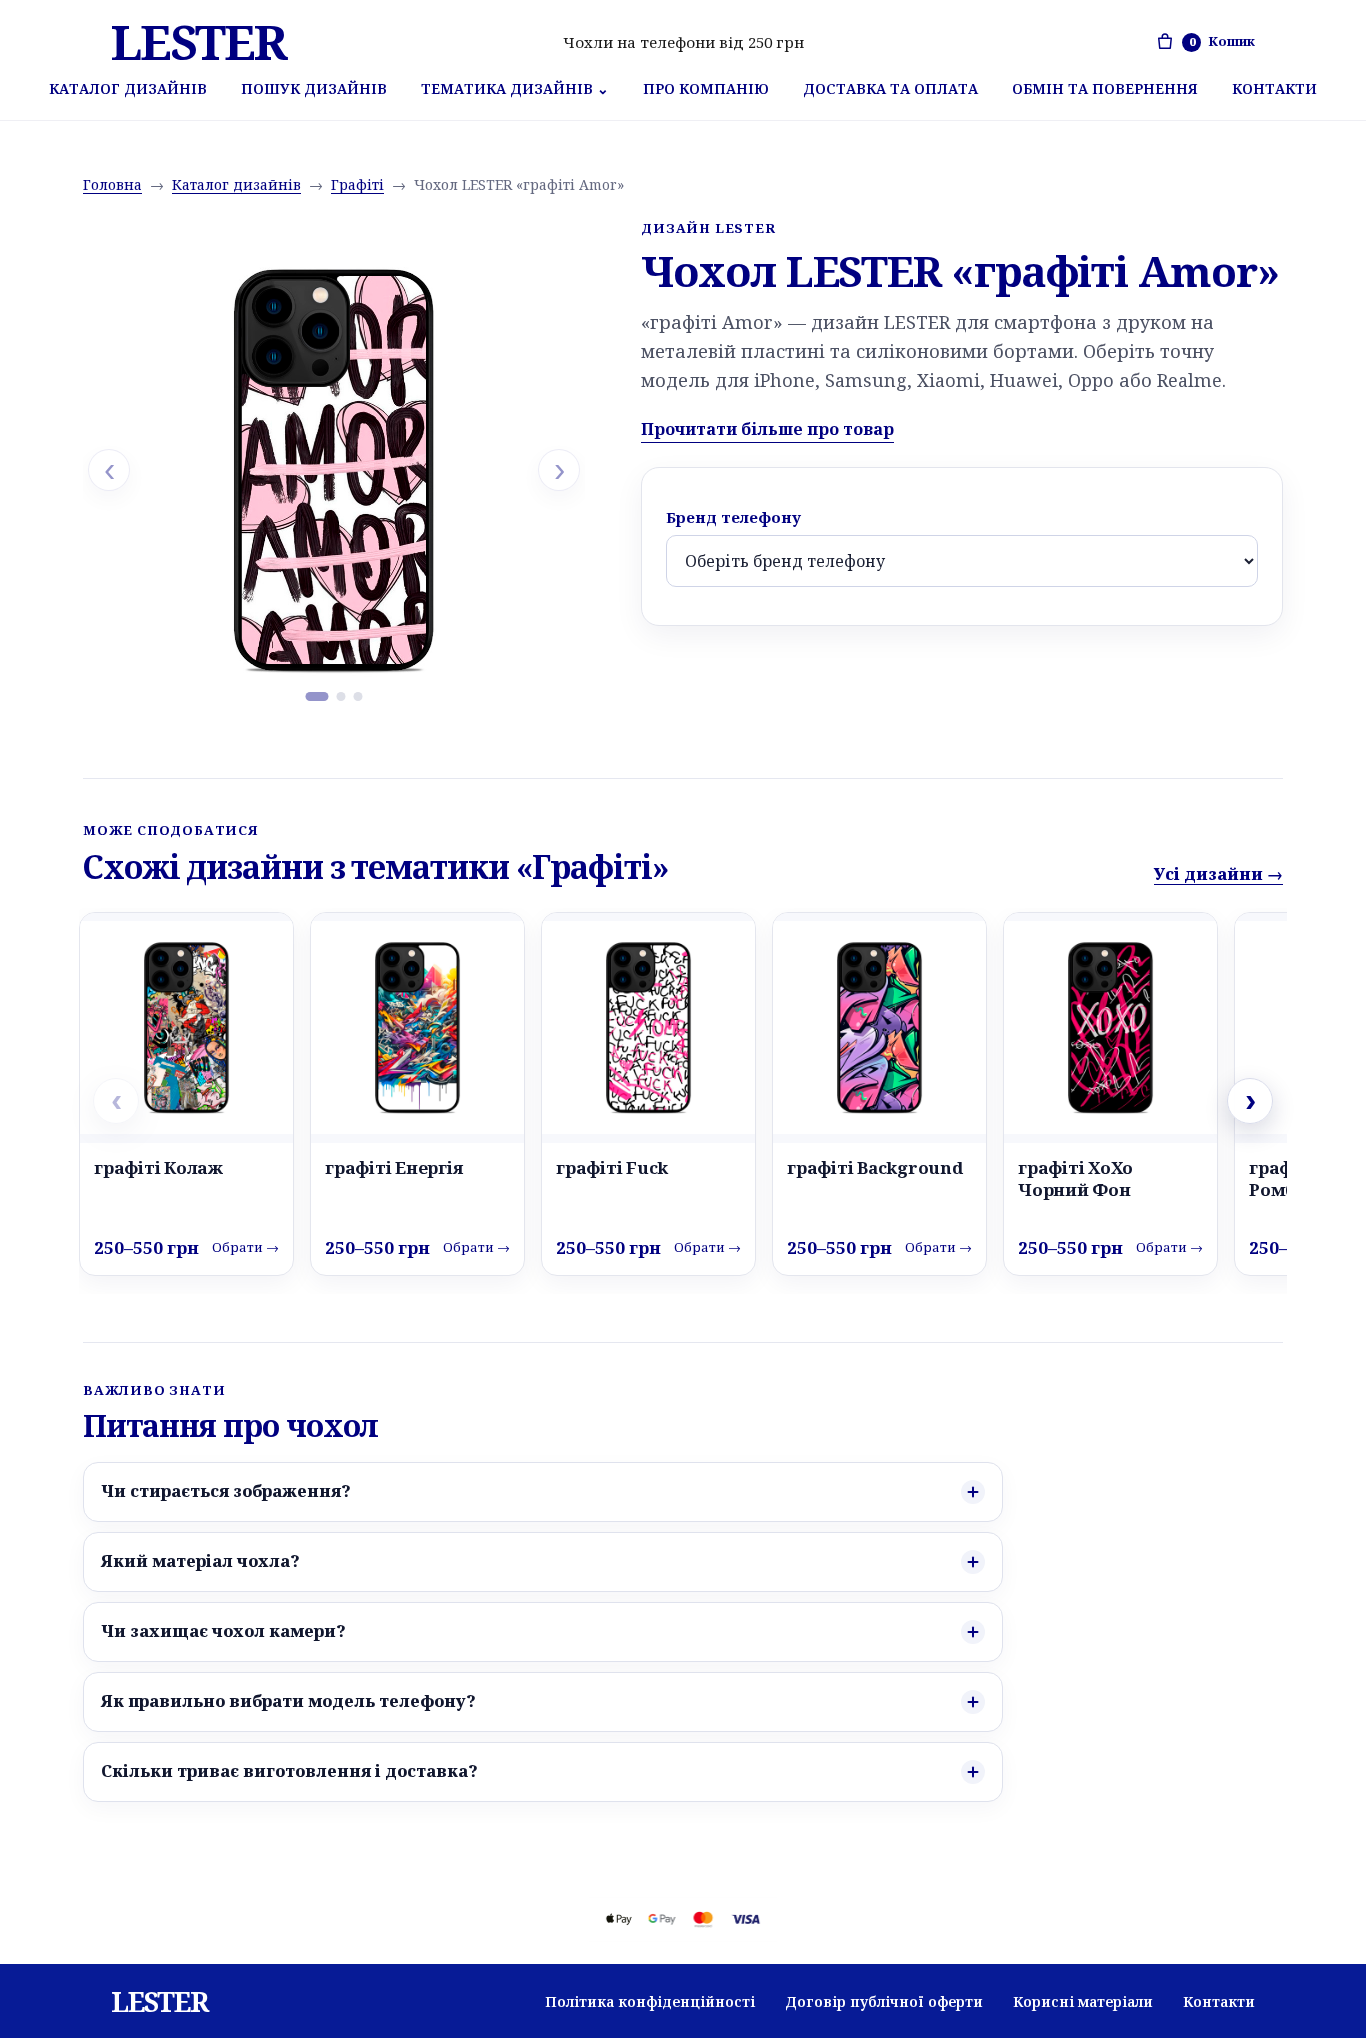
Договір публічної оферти (884, 2001)
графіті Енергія (393, 1167)
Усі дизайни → (1218, 874)
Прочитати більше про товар (767, 429)
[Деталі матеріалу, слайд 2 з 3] (341, 696)
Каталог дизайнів (128, 88)
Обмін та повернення (1105, 88)
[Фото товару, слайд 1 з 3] (317, 696)
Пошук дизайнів (314, 88)
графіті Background (875, 1167)
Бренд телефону (733, 517)
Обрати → (245, 1247)
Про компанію (706, 88)
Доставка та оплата (890, 88)
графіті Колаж (158, 1167)
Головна (112, 184)
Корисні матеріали (1083, 2001)
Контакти (1274, 88)
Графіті (357, 184)
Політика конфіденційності (650, 2001)
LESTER (198, 42)
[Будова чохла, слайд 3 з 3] (358, 696)
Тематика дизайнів (515, 88)
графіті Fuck (612, 1167)
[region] (334, 470)
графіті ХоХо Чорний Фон (1075, 1178)
